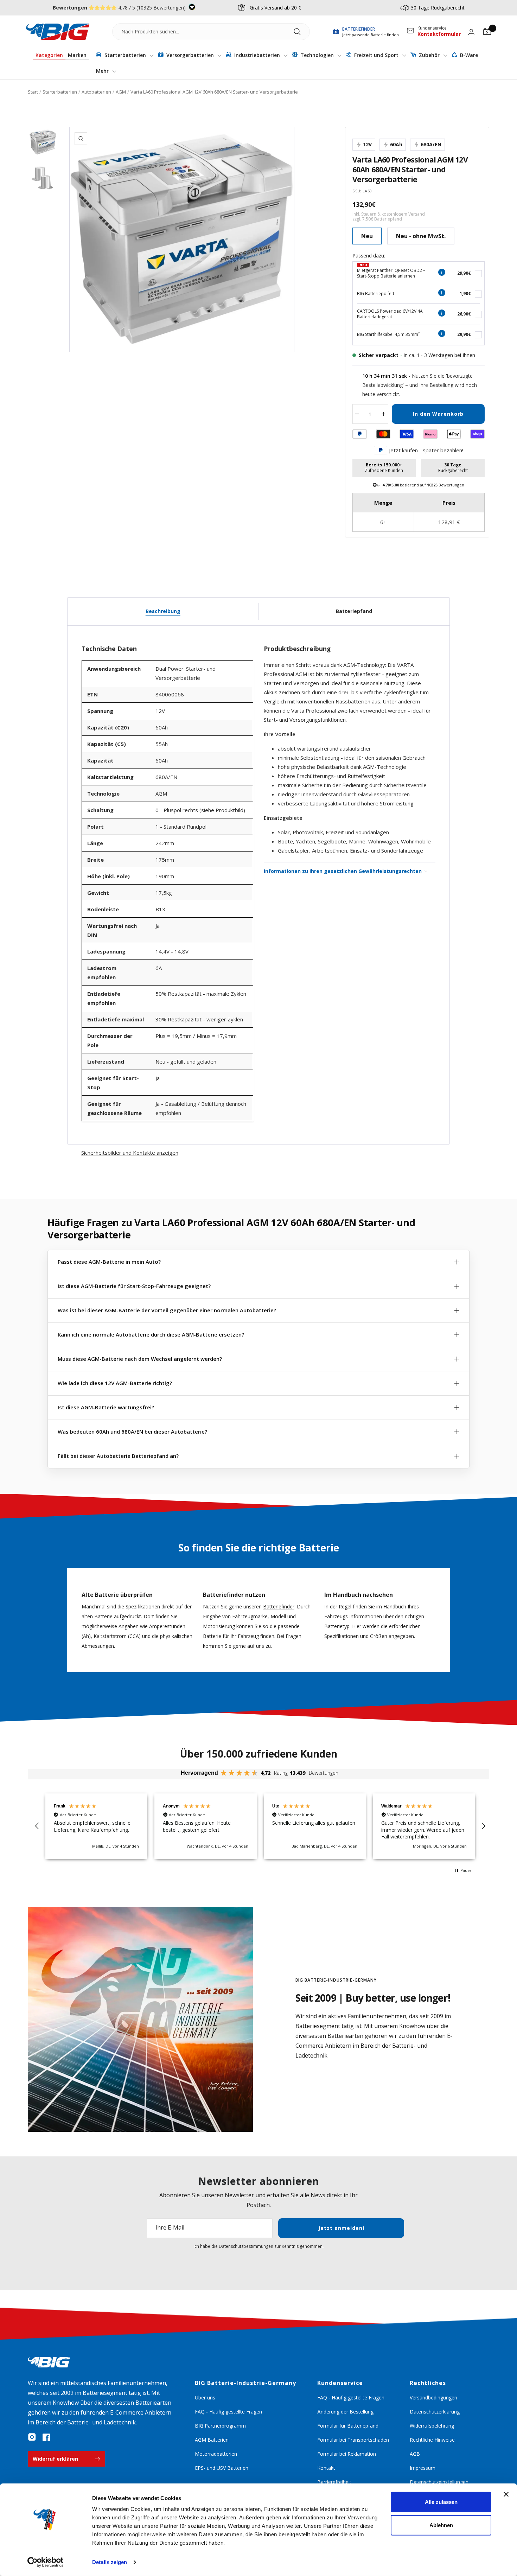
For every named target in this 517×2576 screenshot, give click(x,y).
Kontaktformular (439, 34)
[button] (37, 1826)
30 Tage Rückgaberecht (438, 8)
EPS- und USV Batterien (222, 2468)
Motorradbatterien (216, 2454)
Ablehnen (441, 2525)
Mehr (103, 71)
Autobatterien (96, 92)
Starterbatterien (125, 55)
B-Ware (468, 55)
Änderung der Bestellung (345, 2412)
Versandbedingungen (433, 2398)
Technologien (317, 55)
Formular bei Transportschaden (353, 2440)
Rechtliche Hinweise (432, 2440)
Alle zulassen (441, 2502)
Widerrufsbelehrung (432, 2426)
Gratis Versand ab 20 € (275, 8)
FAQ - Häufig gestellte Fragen (228, 2412)
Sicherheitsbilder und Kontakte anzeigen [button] (130, 1153)
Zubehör (429, 55)
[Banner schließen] (506, 2494)
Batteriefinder (279, 1606)
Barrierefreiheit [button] (334, 2482)
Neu (367, 236)
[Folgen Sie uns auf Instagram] (32, 2437)
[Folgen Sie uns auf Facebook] (46, 2437)
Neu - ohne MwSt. (421, 236)
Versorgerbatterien (190, 55)
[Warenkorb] (487, 32)
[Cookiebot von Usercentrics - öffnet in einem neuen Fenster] (46, 2562)
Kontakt (326, 2468)
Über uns (205, 2398)
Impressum (423, 2468)
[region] (260, 1826)
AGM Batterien (212, 2440)
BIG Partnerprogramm (220, 2426)
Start (33, 92)
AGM (121, 92)
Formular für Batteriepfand (348, 2426)
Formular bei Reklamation (347, 2454)
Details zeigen (110, 2562)
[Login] (471, 32)
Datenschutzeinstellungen (439, 2482)
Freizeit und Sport (376, 55)
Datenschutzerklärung (435, 2412)
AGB (415, 2454)
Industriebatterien (257, 55)
